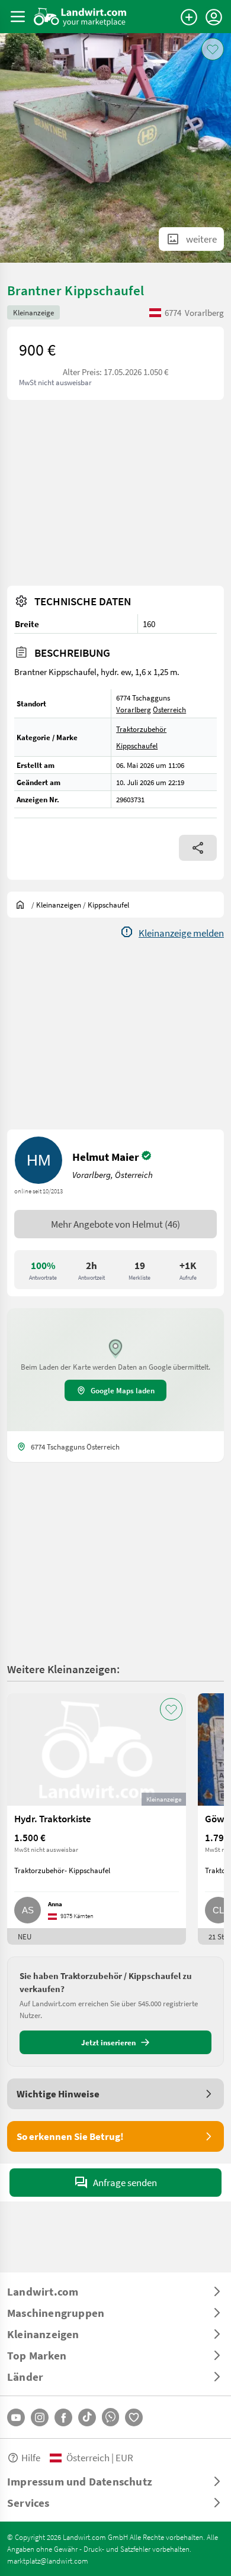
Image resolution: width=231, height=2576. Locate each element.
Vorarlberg (134, 709)
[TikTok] (87, 2417)
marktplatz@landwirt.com (48, 2561)
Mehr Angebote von (115, 1224)
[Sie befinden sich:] (23, 905)
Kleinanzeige (33, 312)
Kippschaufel (137, 745)
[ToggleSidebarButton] (18, 17)
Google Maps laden (123, 1390)
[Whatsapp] (110, 2417)
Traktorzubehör (141, 729)
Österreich (169, 709)
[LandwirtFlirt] (134, 2417)
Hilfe (31, 2457)
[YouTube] (16, 2417)
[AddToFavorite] (213, 49)
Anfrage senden (125, 2182)
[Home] (80, 17)
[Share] (198, 848)
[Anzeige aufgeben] (189, 17)
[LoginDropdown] (214, 17)
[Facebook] (63, 2417)
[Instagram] (40, 2417)
